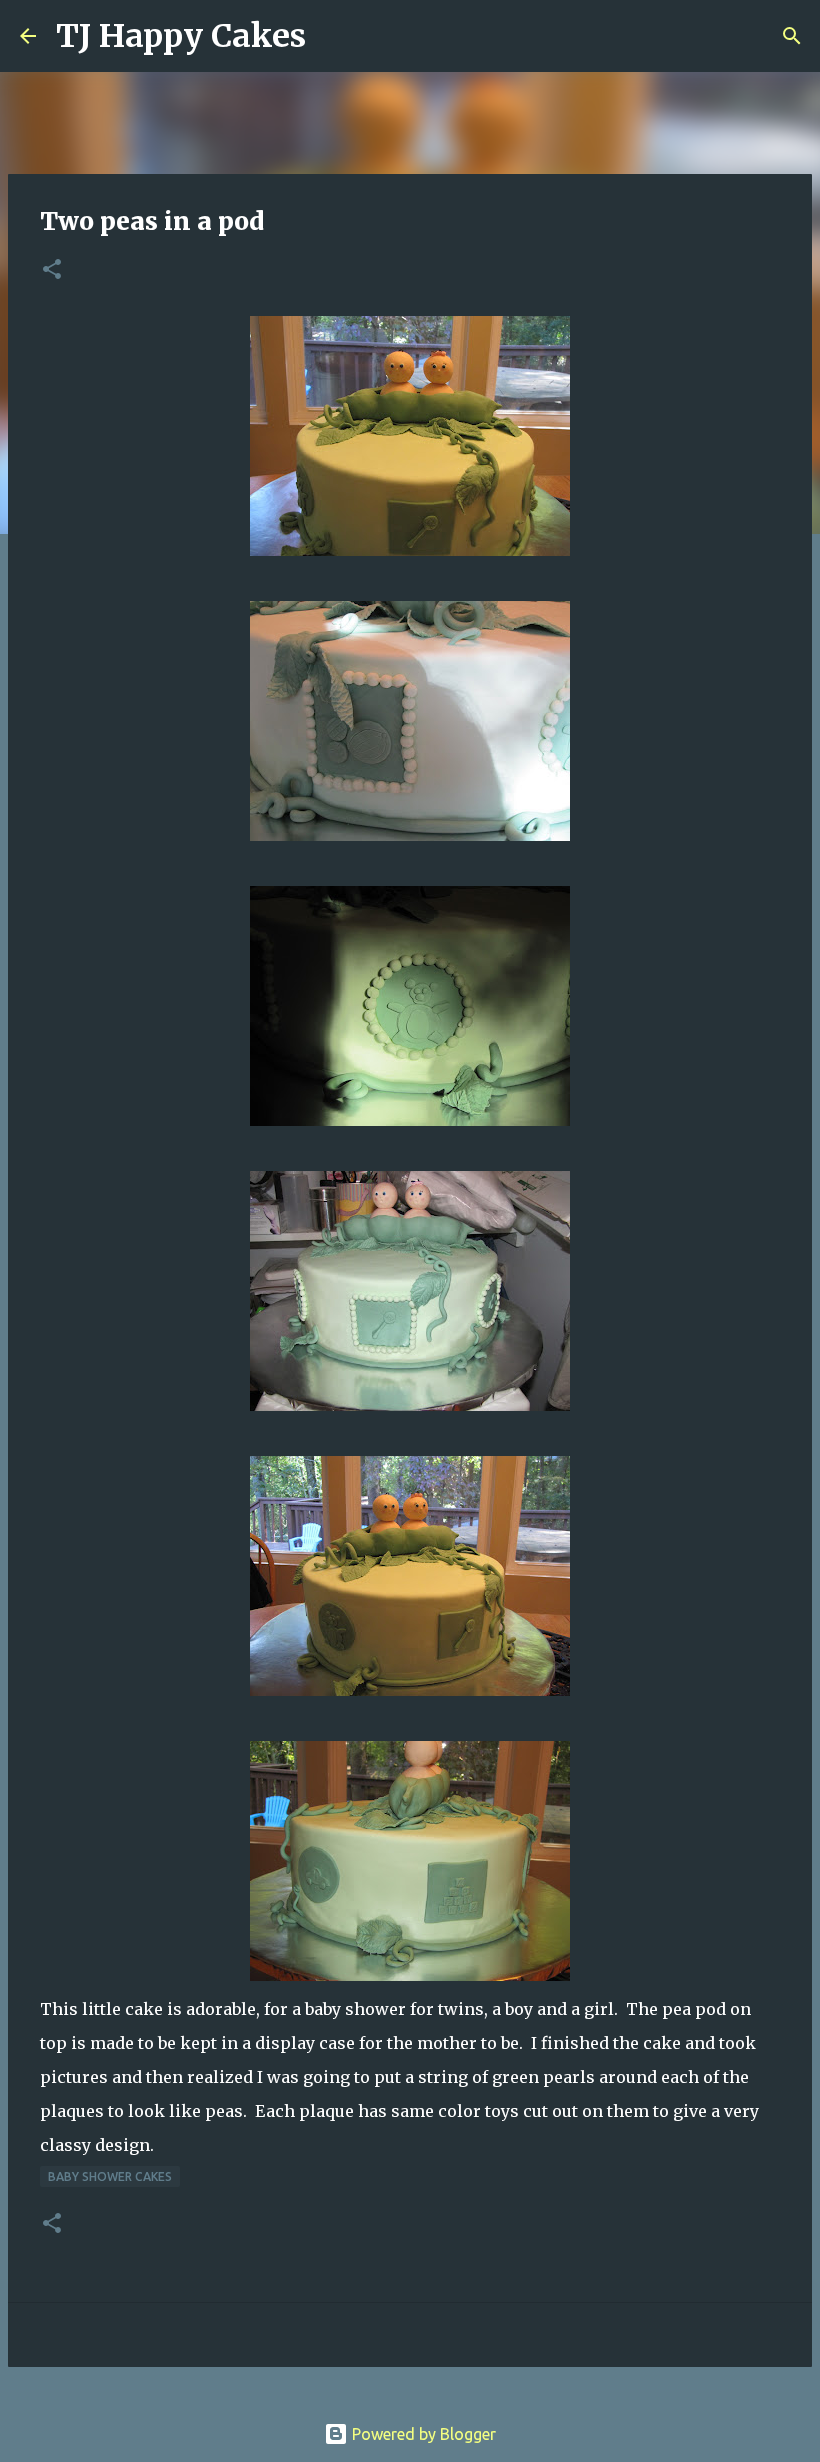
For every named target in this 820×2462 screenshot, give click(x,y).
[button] (52, 270)
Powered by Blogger (422, 2434)
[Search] (334, 36)
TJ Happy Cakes (181, 36)
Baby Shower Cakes (110, 2176)
